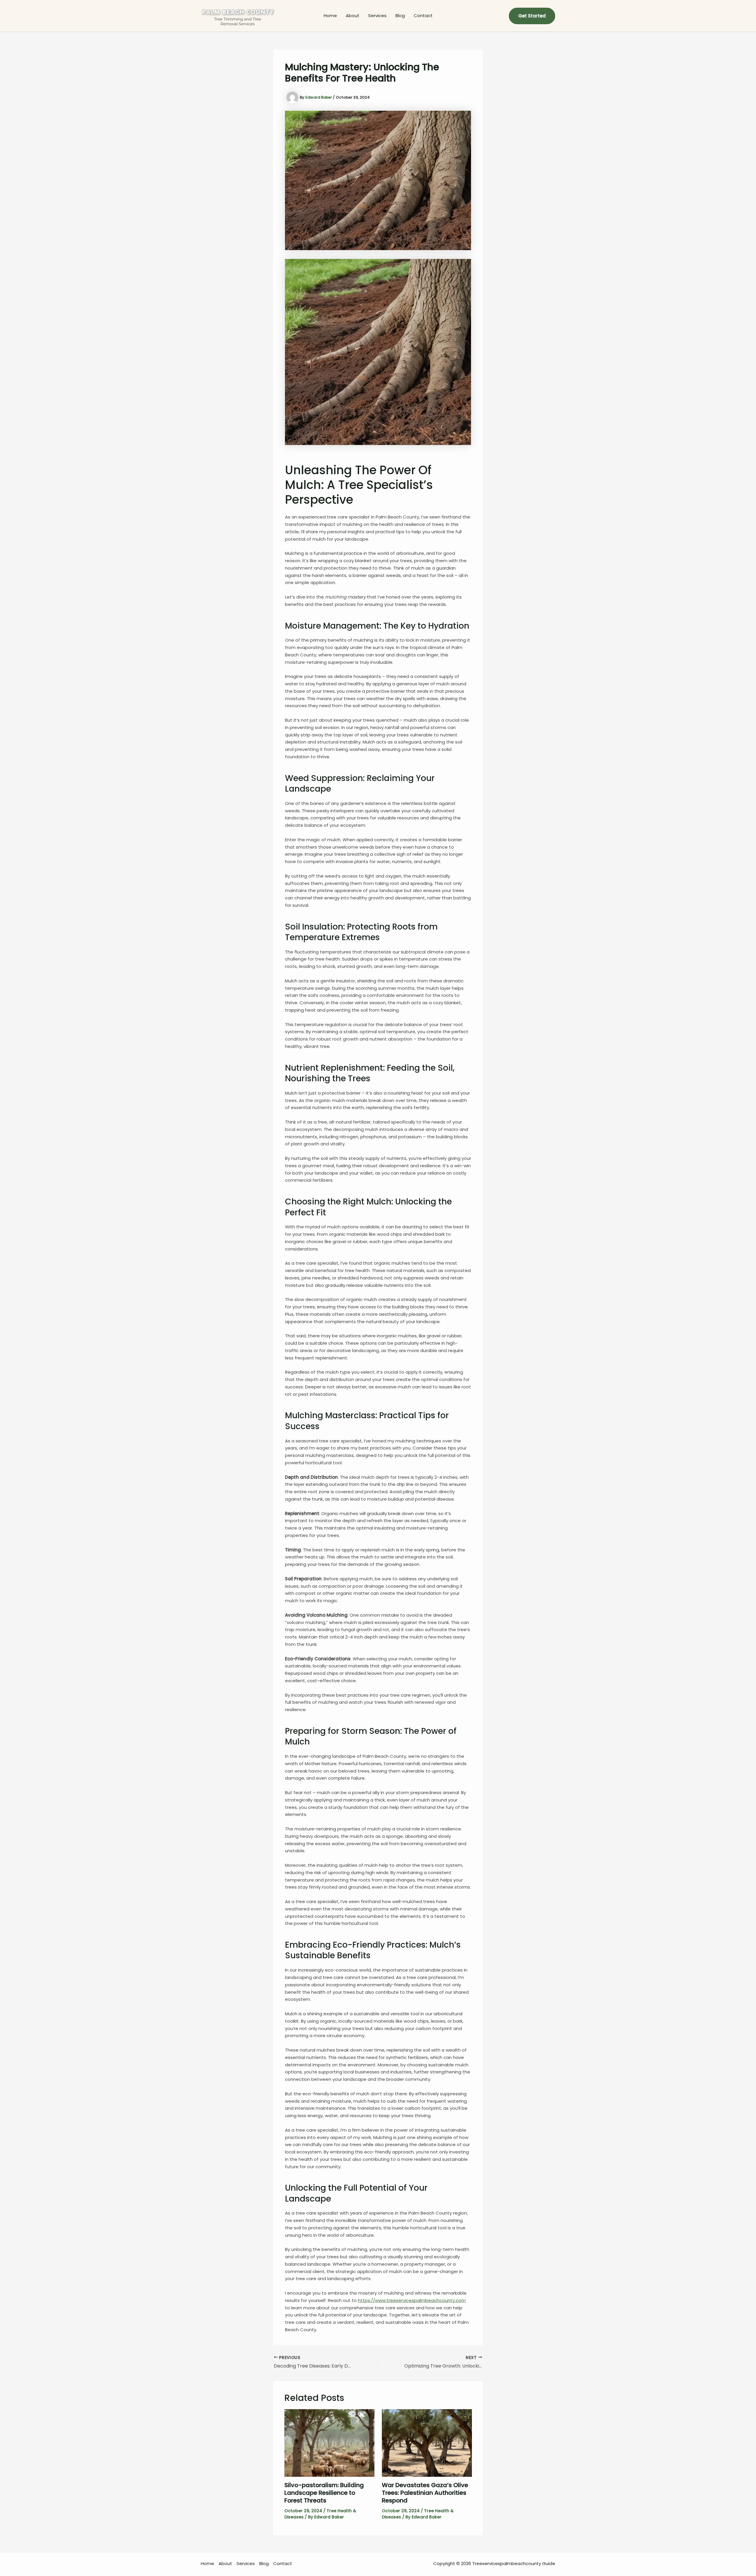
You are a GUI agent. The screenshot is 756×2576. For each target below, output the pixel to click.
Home (330, 16)
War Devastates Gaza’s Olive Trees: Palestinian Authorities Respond (425, 2493)
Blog (400, 16)
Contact (423, 16)
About (353, 16)
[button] (532, 16)
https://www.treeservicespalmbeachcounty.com (412, 2300)
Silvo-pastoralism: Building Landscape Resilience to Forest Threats (324, 2493)
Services (377, 16)
